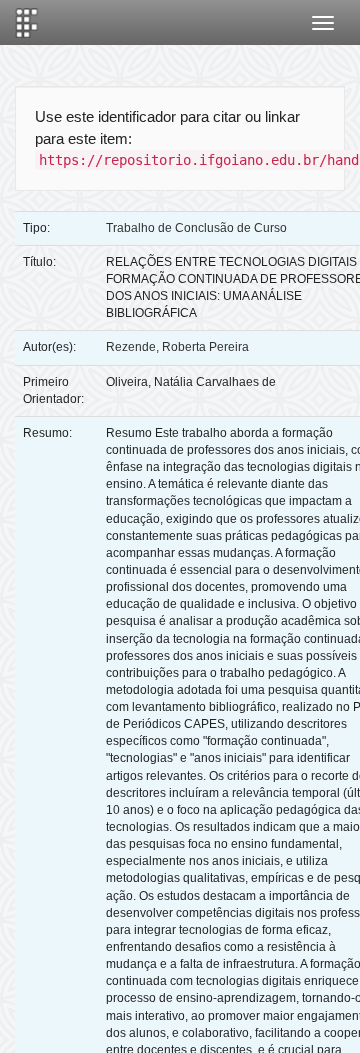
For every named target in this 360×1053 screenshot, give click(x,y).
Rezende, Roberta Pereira (177, 347)
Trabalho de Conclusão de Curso (196, 228)
